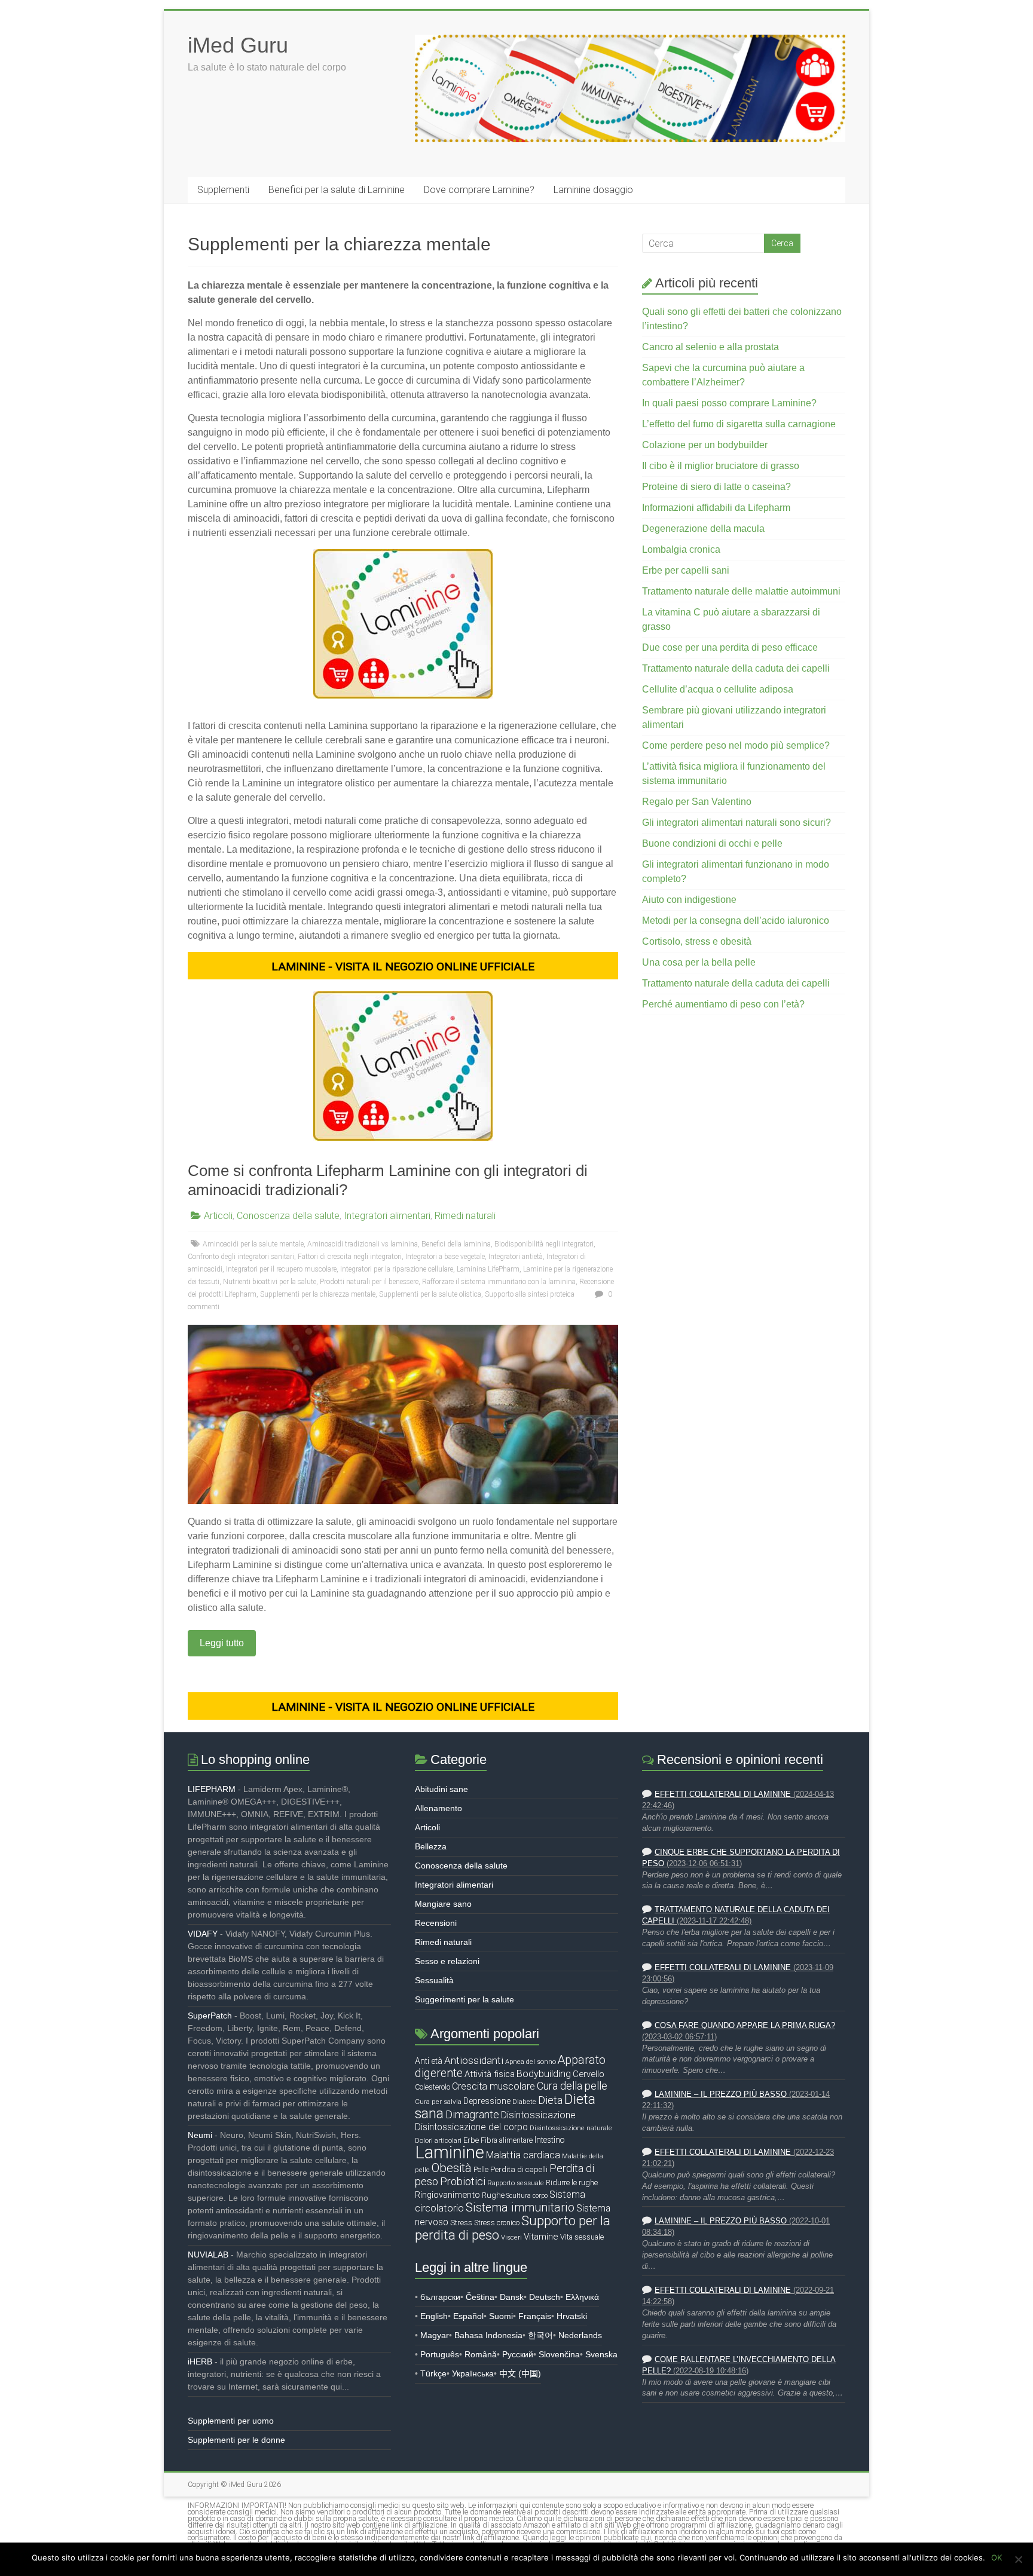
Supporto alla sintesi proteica (530, 1294)
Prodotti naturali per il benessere (369, 1282)
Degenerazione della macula (703, 529)
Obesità (452, 2168)
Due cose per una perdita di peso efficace (730, 647)
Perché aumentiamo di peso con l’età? (723, 1004)
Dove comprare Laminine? (479, 190)
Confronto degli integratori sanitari (241, 1257)
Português (440, 2354)
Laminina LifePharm (488, 1269)
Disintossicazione (538, 2115)
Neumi (200, 2135)
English (434, 2316)
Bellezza (431, 1846)
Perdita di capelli (519, 2169)
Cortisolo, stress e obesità (697, 941)
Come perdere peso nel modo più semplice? (736, 745)
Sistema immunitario (520, 2208)
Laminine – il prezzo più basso (721, 2094)
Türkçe (433, 2373)
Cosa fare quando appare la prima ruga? (745, 2026)
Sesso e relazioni (447, 1961)
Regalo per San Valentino (697, 802)
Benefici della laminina (456, 1244)
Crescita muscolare (493, 2086)
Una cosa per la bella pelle (699, 962)
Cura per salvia (438, 2102)
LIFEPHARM (212, 1789)
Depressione (487, 2101)
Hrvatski (572, 2316)
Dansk (512, 2297)
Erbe (471, 2140)
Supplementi (223, 190)
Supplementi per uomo (231, 2421)
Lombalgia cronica (681, 549)
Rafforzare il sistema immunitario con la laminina (499, 1282)
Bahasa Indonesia (488, 2335)
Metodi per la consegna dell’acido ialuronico (736, 921)
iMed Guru (238, 45)
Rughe (493, 2195)
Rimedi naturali (465, 1216)
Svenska (601, 2354)
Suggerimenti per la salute (464, 1999)
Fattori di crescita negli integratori (350, 1257)
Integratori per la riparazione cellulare (397, 1269)
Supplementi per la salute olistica (430, 1294)
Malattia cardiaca (523, 2155)
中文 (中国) (520, 2373)
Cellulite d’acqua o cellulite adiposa (718, 689)
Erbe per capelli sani (686, 570)
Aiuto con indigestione (689, 900)
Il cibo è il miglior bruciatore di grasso (721, 466)
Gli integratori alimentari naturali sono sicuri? (736, 823)
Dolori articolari (438, 2140)
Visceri (511, 2237)
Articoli (218, 1216)
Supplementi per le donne (236, 2440)
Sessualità (434, 1980)
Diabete (524, 2102)
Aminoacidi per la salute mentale (253, 1244)
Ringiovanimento (447, 2195)
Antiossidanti (474, 2060)
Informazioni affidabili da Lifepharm (716, 508)
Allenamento (438, 1808)
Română (481, 2354)
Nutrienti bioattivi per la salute (270, 1282)
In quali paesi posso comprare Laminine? (729, 403)
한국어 (540, 2335)
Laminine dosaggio (593, 190)
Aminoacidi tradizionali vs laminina (363, 1244)
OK (997, 2557)
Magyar (435, 2335)
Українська (473, 2373)
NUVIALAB (208, 2255)
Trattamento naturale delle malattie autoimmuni (741, 591)
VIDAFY (203, 1934)
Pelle (481, 2169)
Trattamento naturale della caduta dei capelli (736, 668)
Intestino (550, 2140)
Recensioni (436, 1923)
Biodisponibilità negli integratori (544, 1244)
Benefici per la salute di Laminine (337, 190)
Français (535, 2316)
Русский (518, 2354)
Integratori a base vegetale (445, 1257)
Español (468, 2316)
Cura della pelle (572, 2086)
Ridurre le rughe (572, 2183)
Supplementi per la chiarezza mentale (318, 1294)
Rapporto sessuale (516, 2183)
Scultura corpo (527, 2196)
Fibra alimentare (507, 2140)
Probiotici (463, 2181)
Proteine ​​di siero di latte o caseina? (716, 487)
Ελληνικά (582, 2297)
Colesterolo (433, 2087)
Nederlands (580, 2335)
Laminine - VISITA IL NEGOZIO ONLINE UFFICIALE (403, 967)
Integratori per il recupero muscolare (281, 1269)
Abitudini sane (441, 1789)
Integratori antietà (516, 1257)
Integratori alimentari (387, 1216)
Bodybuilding (544, 2073)
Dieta (550, 2100)
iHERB (200, 2361)
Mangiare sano (443, 1904)
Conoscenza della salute (288, 1216)
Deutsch (545, 2297)
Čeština (480, 2297)
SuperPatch (210, 2016)
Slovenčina (559, 2354)
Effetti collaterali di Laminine (723, 1794)
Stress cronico (497, 2223)
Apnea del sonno (531, 2062)
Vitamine (541, 2237)
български (440, 2297)
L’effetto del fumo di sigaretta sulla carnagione (739, 424)
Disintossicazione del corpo (471, 2127)
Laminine (450, 2152)
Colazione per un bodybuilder (705, 445)
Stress (461, 2223)
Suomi (501, 2316)
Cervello (589, 2074)
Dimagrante (472, 2114)
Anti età (429, 2061)
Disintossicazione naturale (571, 2128)
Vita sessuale (582, 2237)
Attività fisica (490, 2074)
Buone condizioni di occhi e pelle (712, 843)
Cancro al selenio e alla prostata (710, 347)
